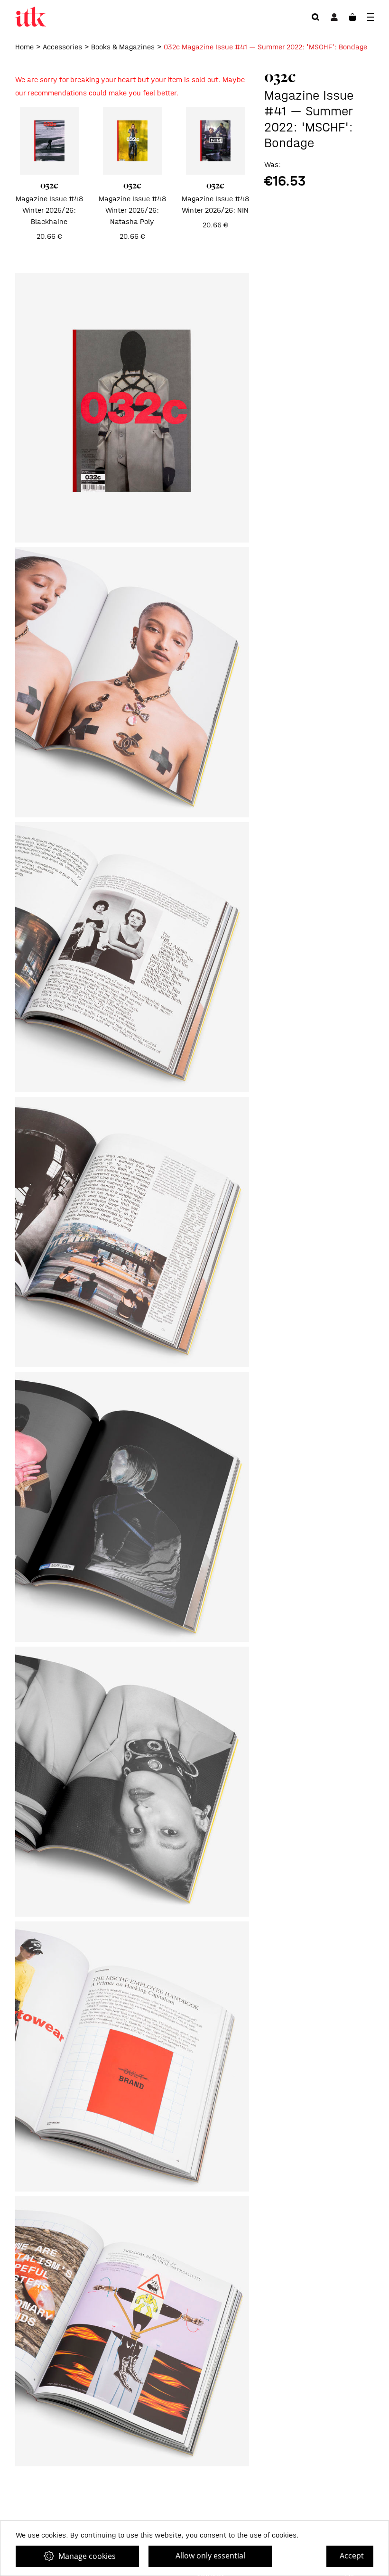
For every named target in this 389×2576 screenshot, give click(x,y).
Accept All (352, 2559)
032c (280, 76)
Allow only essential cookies (210, 2559)
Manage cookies (87, 2556)
